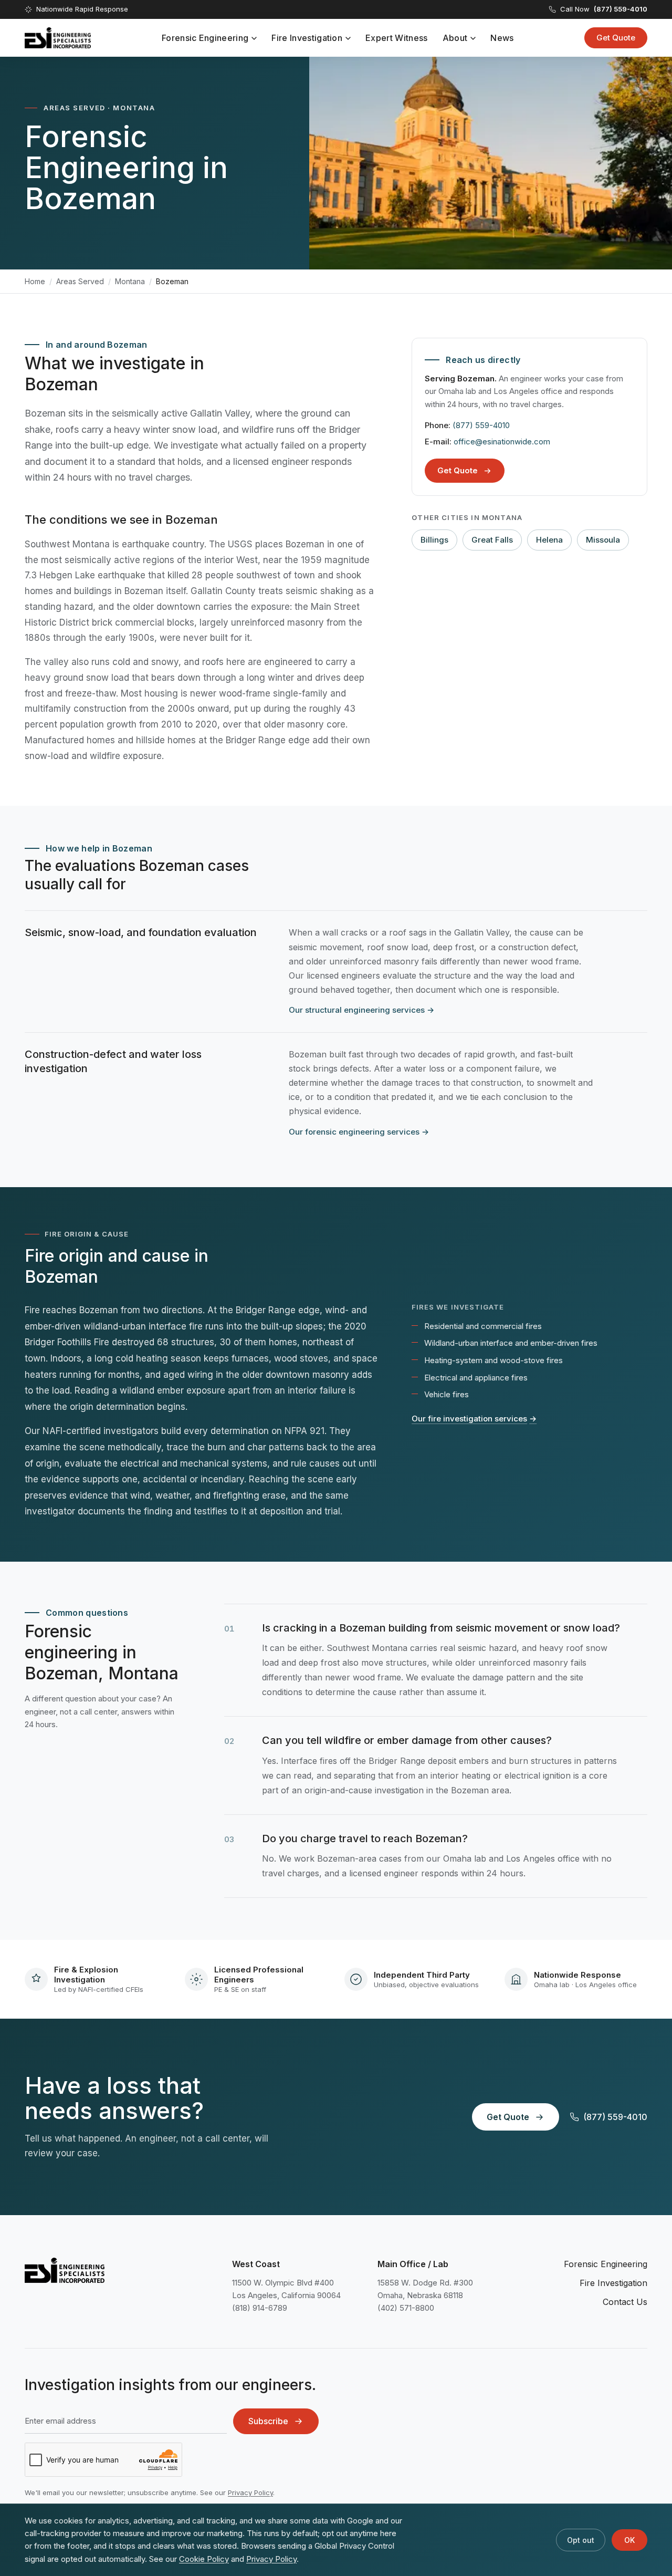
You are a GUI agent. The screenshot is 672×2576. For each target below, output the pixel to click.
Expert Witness (396, 38)
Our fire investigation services (474, 1419)
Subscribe (268, 2421)
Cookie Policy (204, 2559)
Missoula (603, 540)
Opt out (581, 2540)
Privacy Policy (250, 2492)
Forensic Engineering (205, 38)
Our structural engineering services (361, 1010)
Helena (549, 540)
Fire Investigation (307, 38)
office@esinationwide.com (502, 442)
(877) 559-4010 (481, 425)
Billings (434, 540)
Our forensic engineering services (359, 1132)
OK (629, 2540)
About (455, 38)
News (502, 38)
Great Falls (492, 540)
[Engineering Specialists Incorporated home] (58, 38)
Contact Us (625, 2302)
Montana (130, 281)
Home (35, 281)
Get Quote (616, 38)
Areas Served (80, 281)
